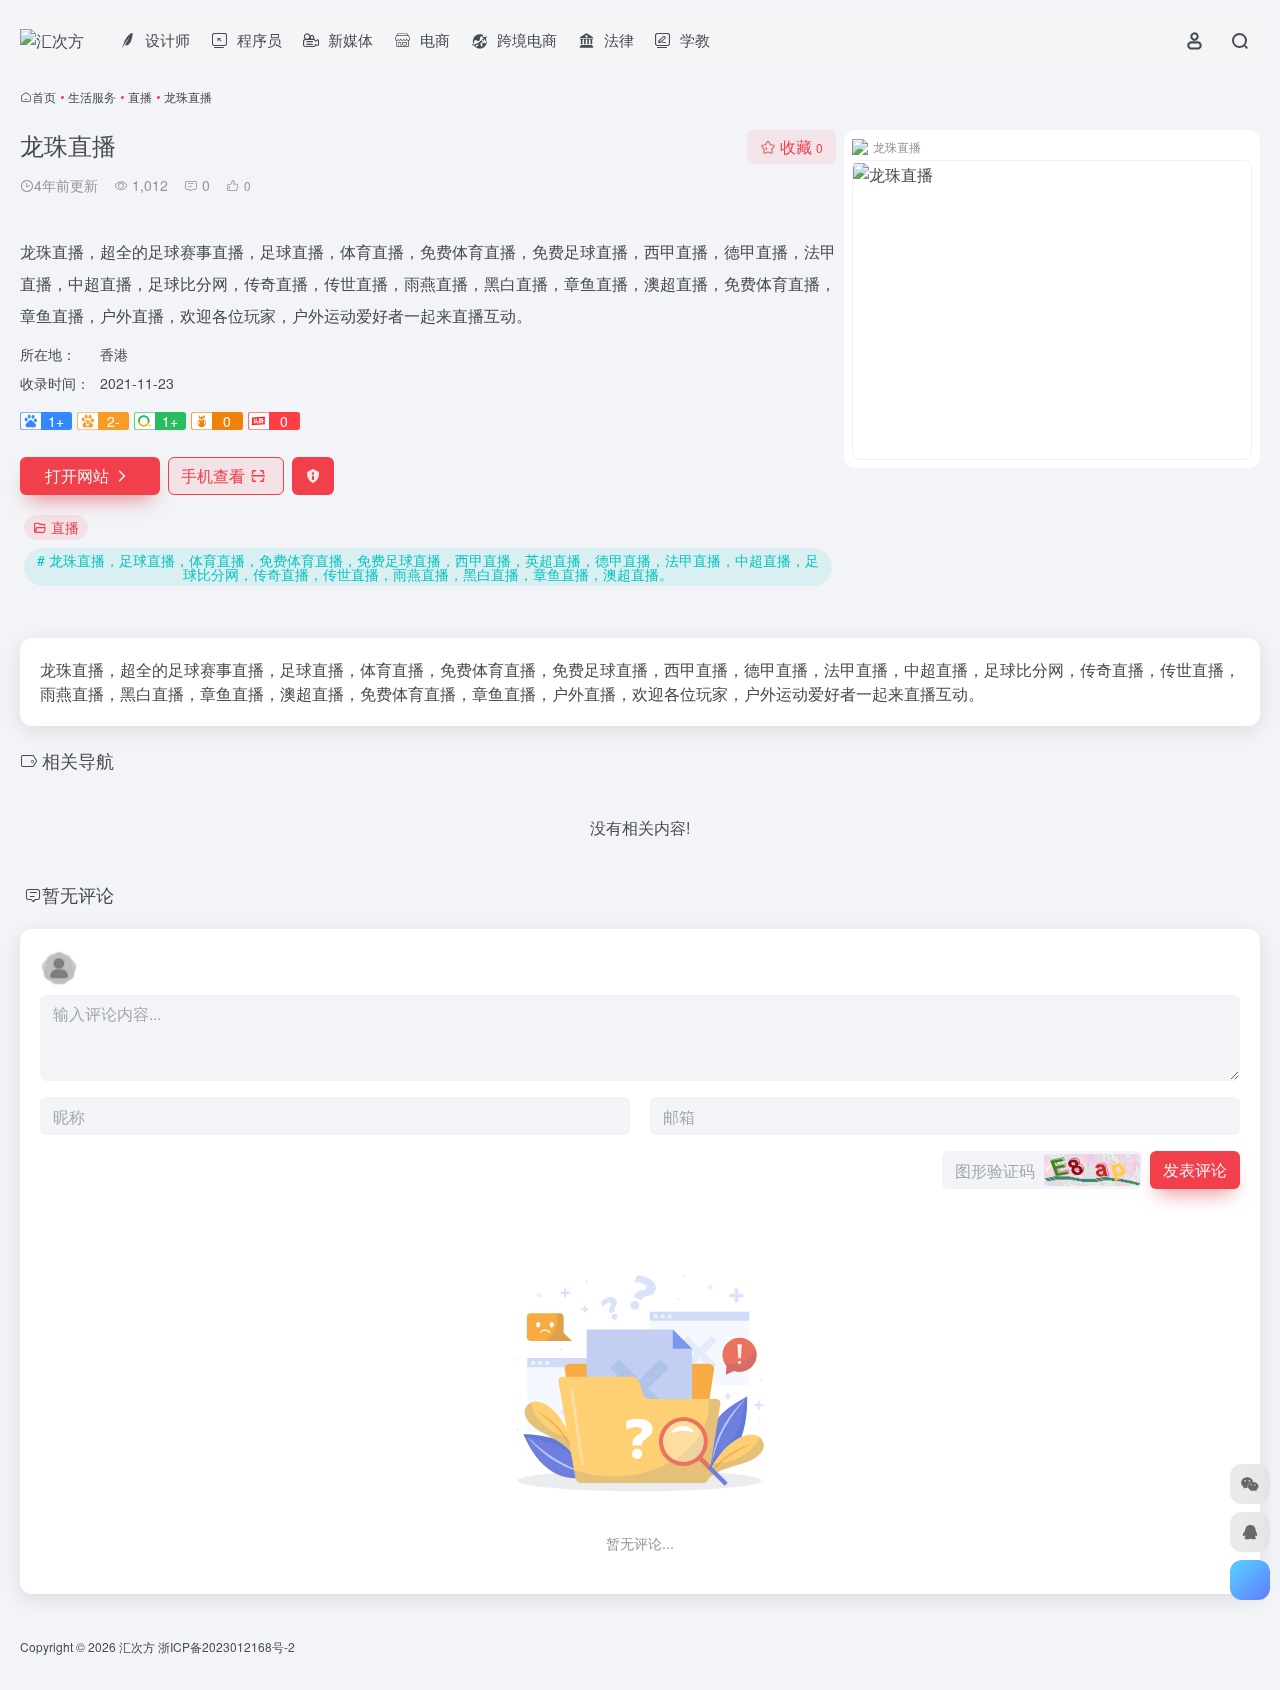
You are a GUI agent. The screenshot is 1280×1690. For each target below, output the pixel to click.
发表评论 (1195, 1169)
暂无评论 (78, 894)
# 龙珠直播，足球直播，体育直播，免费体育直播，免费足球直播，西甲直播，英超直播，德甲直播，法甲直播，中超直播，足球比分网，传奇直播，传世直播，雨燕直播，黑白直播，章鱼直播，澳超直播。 (428, 567)
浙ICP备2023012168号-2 (226, 1646)
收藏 (801, 146)
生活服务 (92, 96)
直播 (140, 96)
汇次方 (137, 1646)
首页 (44, 96)
